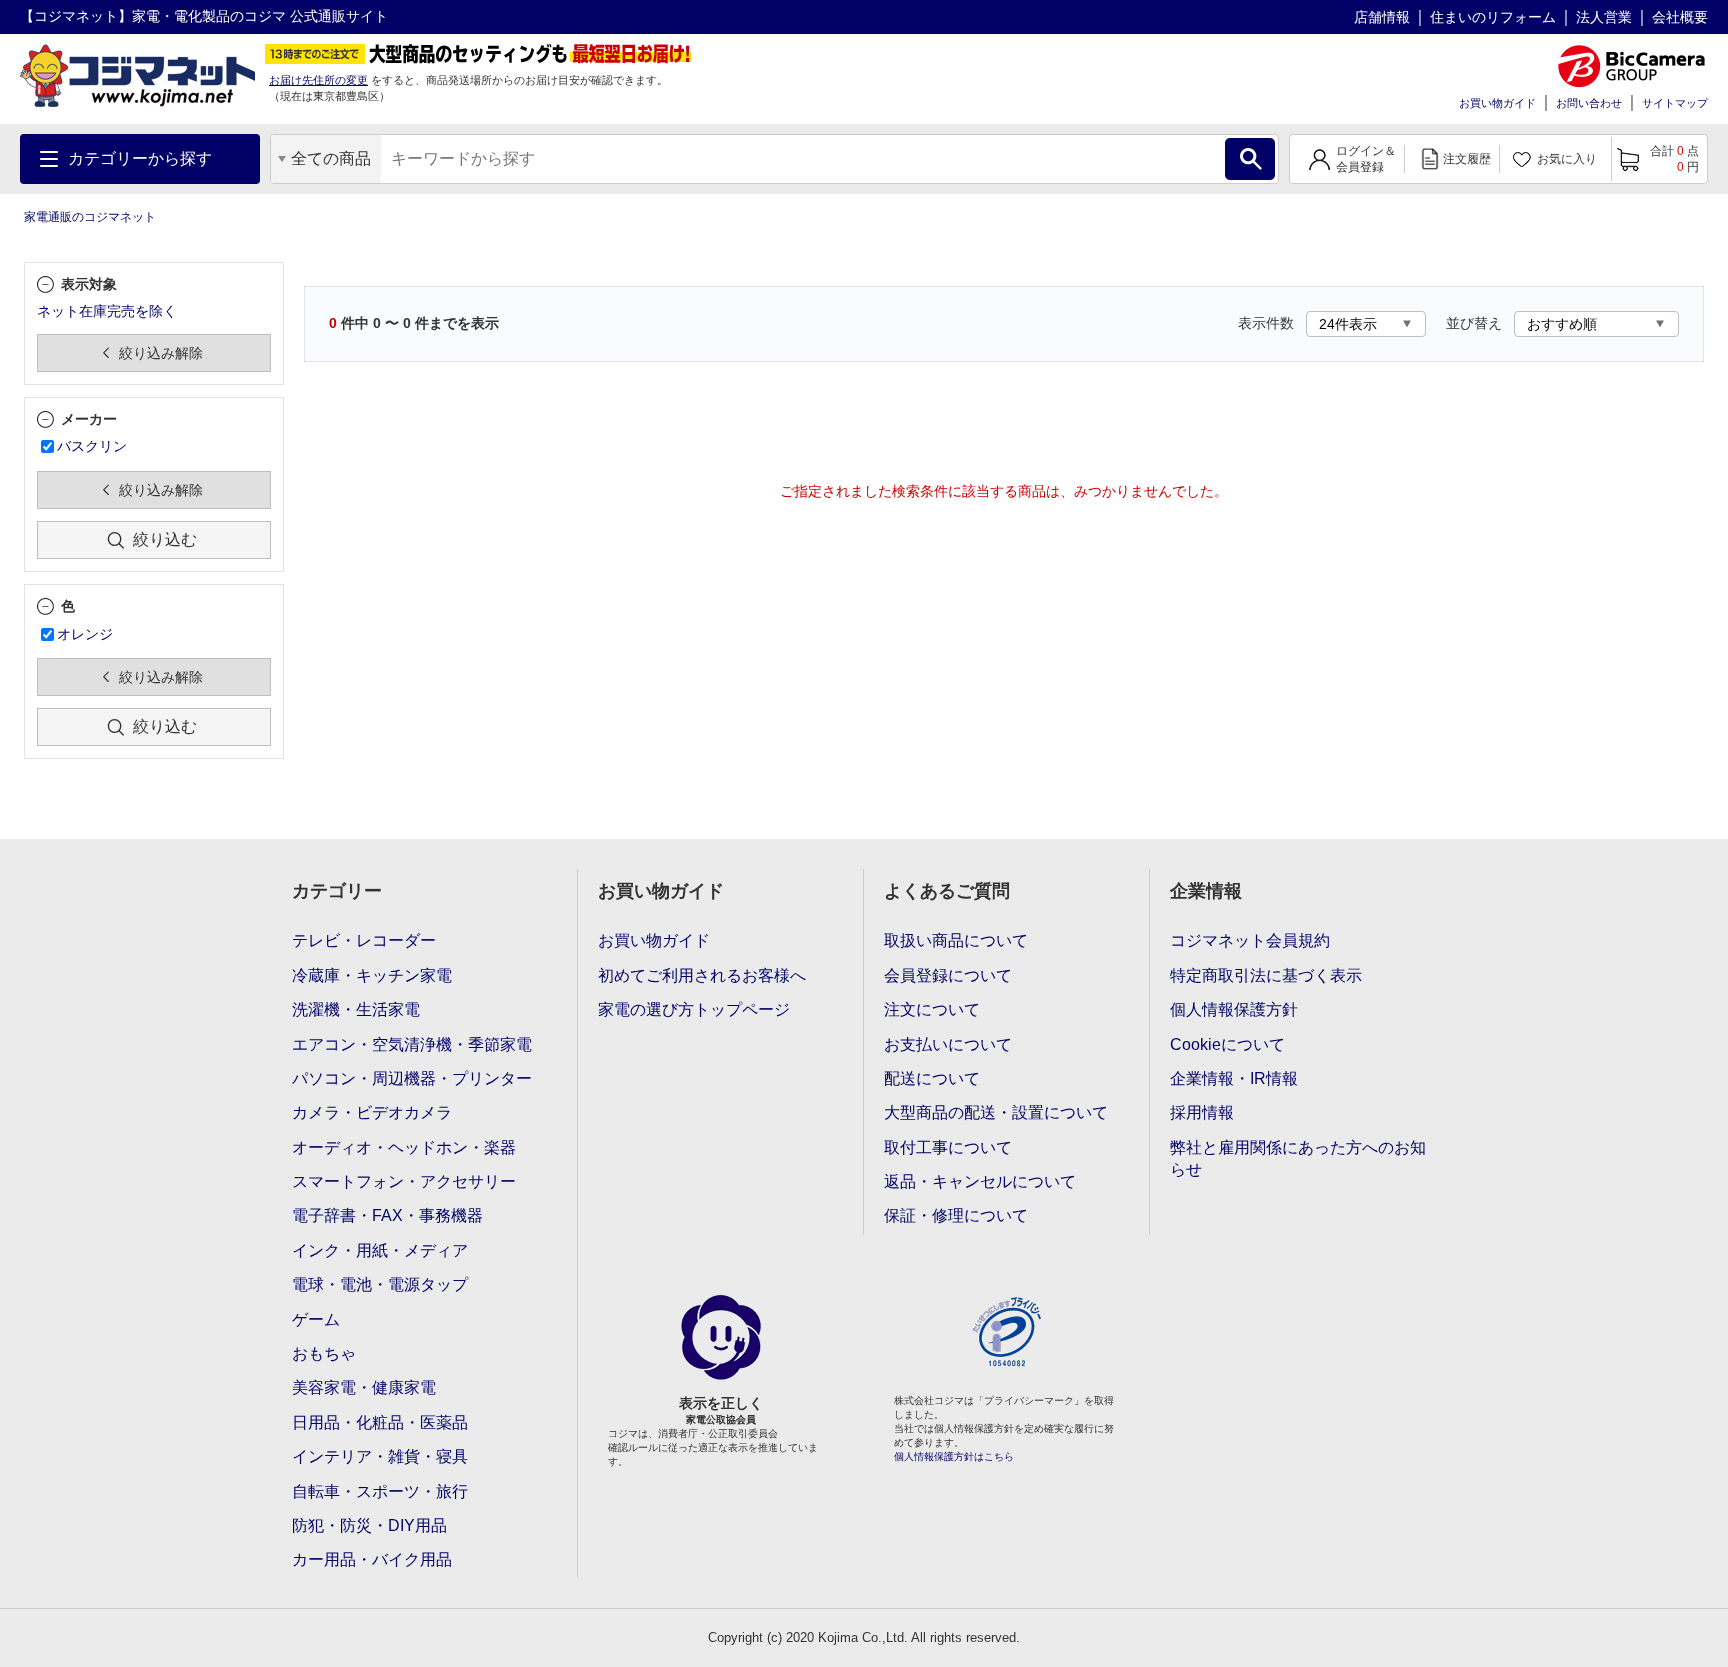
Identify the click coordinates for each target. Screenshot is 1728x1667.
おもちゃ (324, 1353)
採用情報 (1202, 1112)
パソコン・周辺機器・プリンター (412, 1078)
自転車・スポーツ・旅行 (380, 1491)
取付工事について (948, 1147)
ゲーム (316, 1319)
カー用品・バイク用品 (372, 1559)
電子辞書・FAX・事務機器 (387, 1215)
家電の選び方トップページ (694, 1009)
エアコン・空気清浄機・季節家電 (412, 1044)
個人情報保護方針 (1234, 1009)
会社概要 (1680, 17)
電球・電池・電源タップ (380, 1284)
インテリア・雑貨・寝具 (380, 1456)
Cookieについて (1227, 1044)
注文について (932, 1009)
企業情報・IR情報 (1234, 1078)
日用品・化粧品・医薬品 (380, 1422)
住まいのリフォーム (1493, 17)
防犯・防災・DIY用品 (369, 1525)
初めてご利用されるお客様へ (702, 975)
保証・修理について (956, 1215)
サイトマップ (1675, 103)
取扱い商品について (956, 940)
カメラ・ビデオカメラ (372, 1112)
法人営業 (1604, 17)
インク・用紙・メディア (380, 1250)
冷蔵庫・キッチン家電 (372, 975)
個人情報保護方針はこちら (954, 1456)
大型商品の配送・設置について (996, 1112)
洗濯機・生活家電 (356, 1009)
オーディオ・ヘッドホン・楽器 (404, 1147)
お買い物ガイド (1497, 103)
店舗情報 (1382, 17)
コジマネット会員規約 (1250, 940)
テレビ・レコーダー (364, 940)
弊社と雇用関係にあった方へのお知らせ (1298, 1158)
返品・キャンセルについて (980, 1181)
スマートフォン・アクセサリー (404, 1181)
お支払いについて (948, 1044)
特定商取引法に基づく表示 (1266, 975)
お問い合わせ (1589, 103)
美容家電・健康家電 (364, 1387)
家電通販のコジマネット (90, 217)
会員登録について (948, 975)
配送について (932, 1078)
